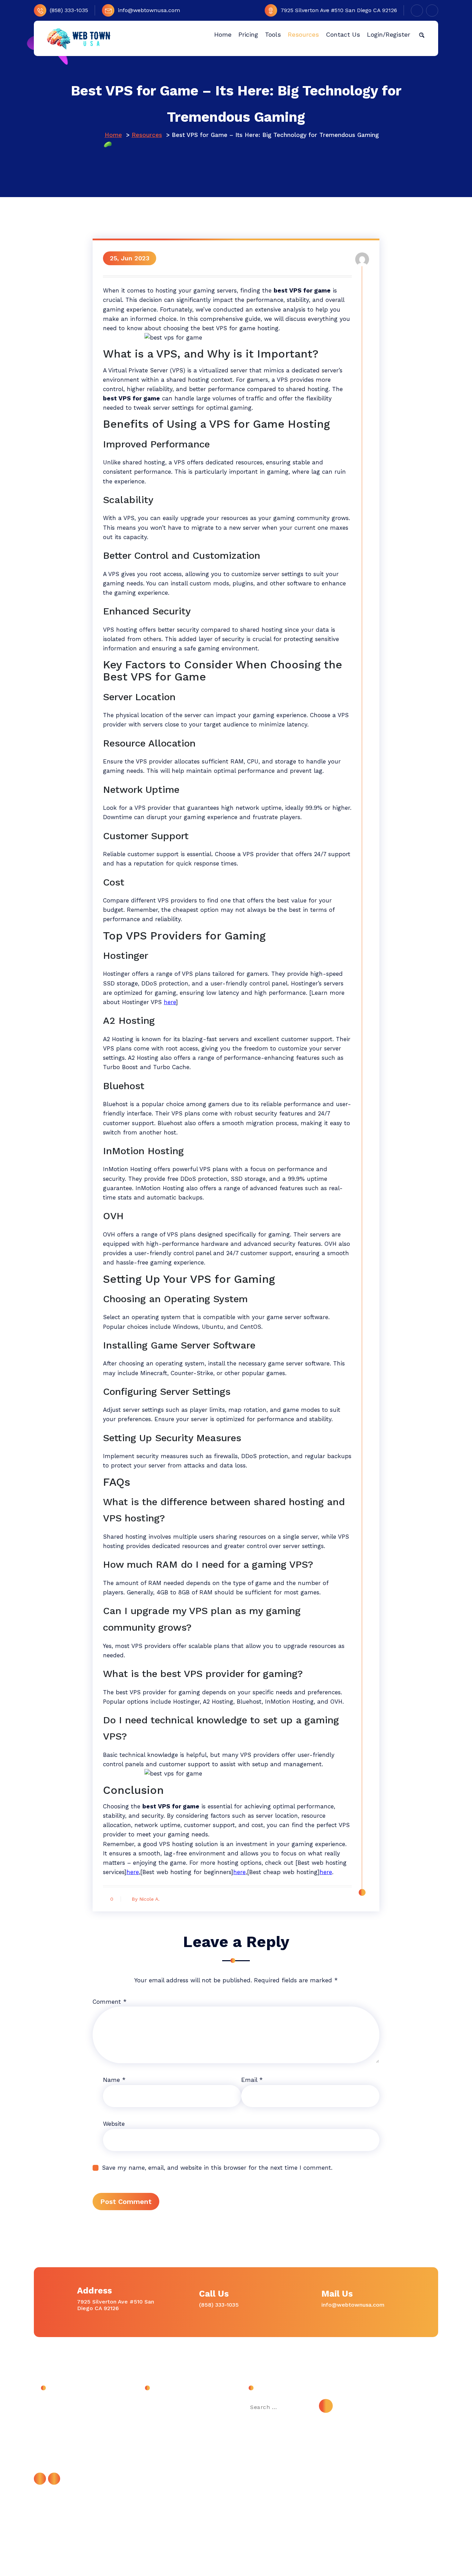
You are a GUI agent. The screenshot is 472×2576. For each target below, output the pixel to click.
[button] (422, 35)
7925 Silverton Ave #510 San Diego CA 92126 (339, 10)
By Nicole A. (146, 1899)
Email (252, 2080)
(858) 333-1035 (69, 10)
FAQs (151, 2436)
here (170, 1002)
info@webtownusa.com (149, 10)
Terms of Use (162, 2467)
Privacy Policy (162, 2452)
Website (114, 2124)
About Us (157, 2405)
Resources (147, 135)
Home (113, 135)
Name (114, 2080)
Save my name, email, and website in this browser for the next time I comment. (217, 2168)
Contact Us (159, 2421)
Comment (110, 2002)
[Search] (326, 2406)
